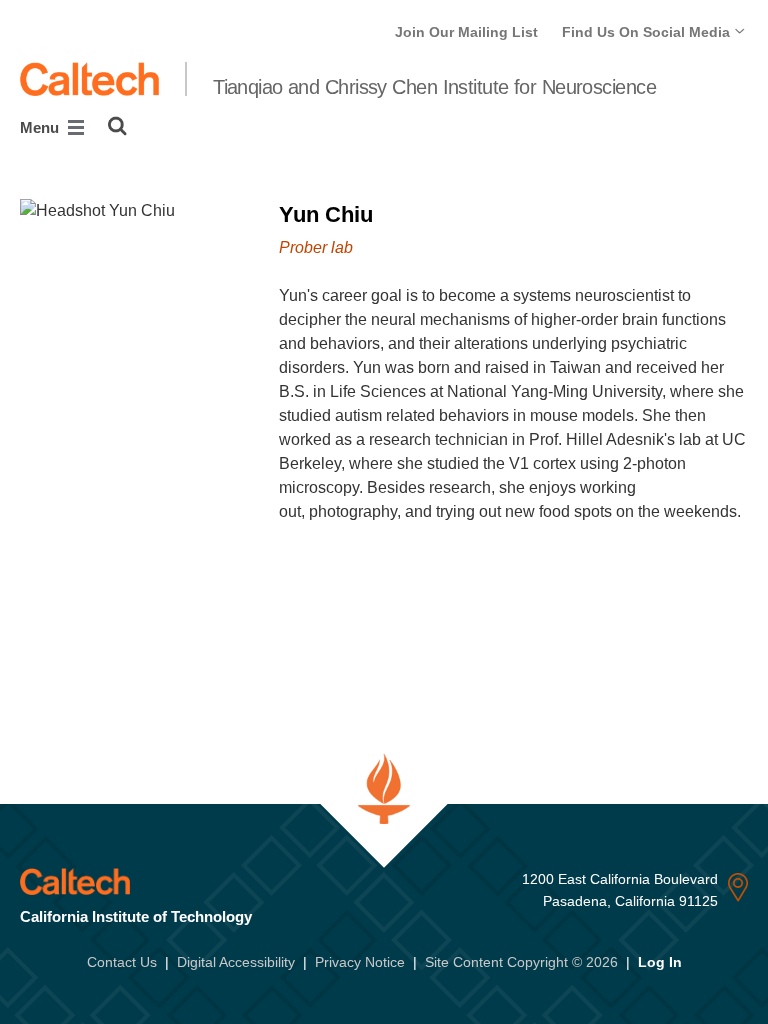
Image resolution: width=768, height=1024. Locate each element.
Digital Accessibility (236, 962)
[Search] (117, 126)
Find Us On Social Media (648, 32)
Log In (660, 962)
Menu (41, 127)
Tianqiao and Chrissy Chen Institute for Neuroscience (434, 87)
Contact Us (122, 962)
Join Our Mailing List (466, 32)
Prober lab (316, 247)
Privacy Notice (360, 962)
